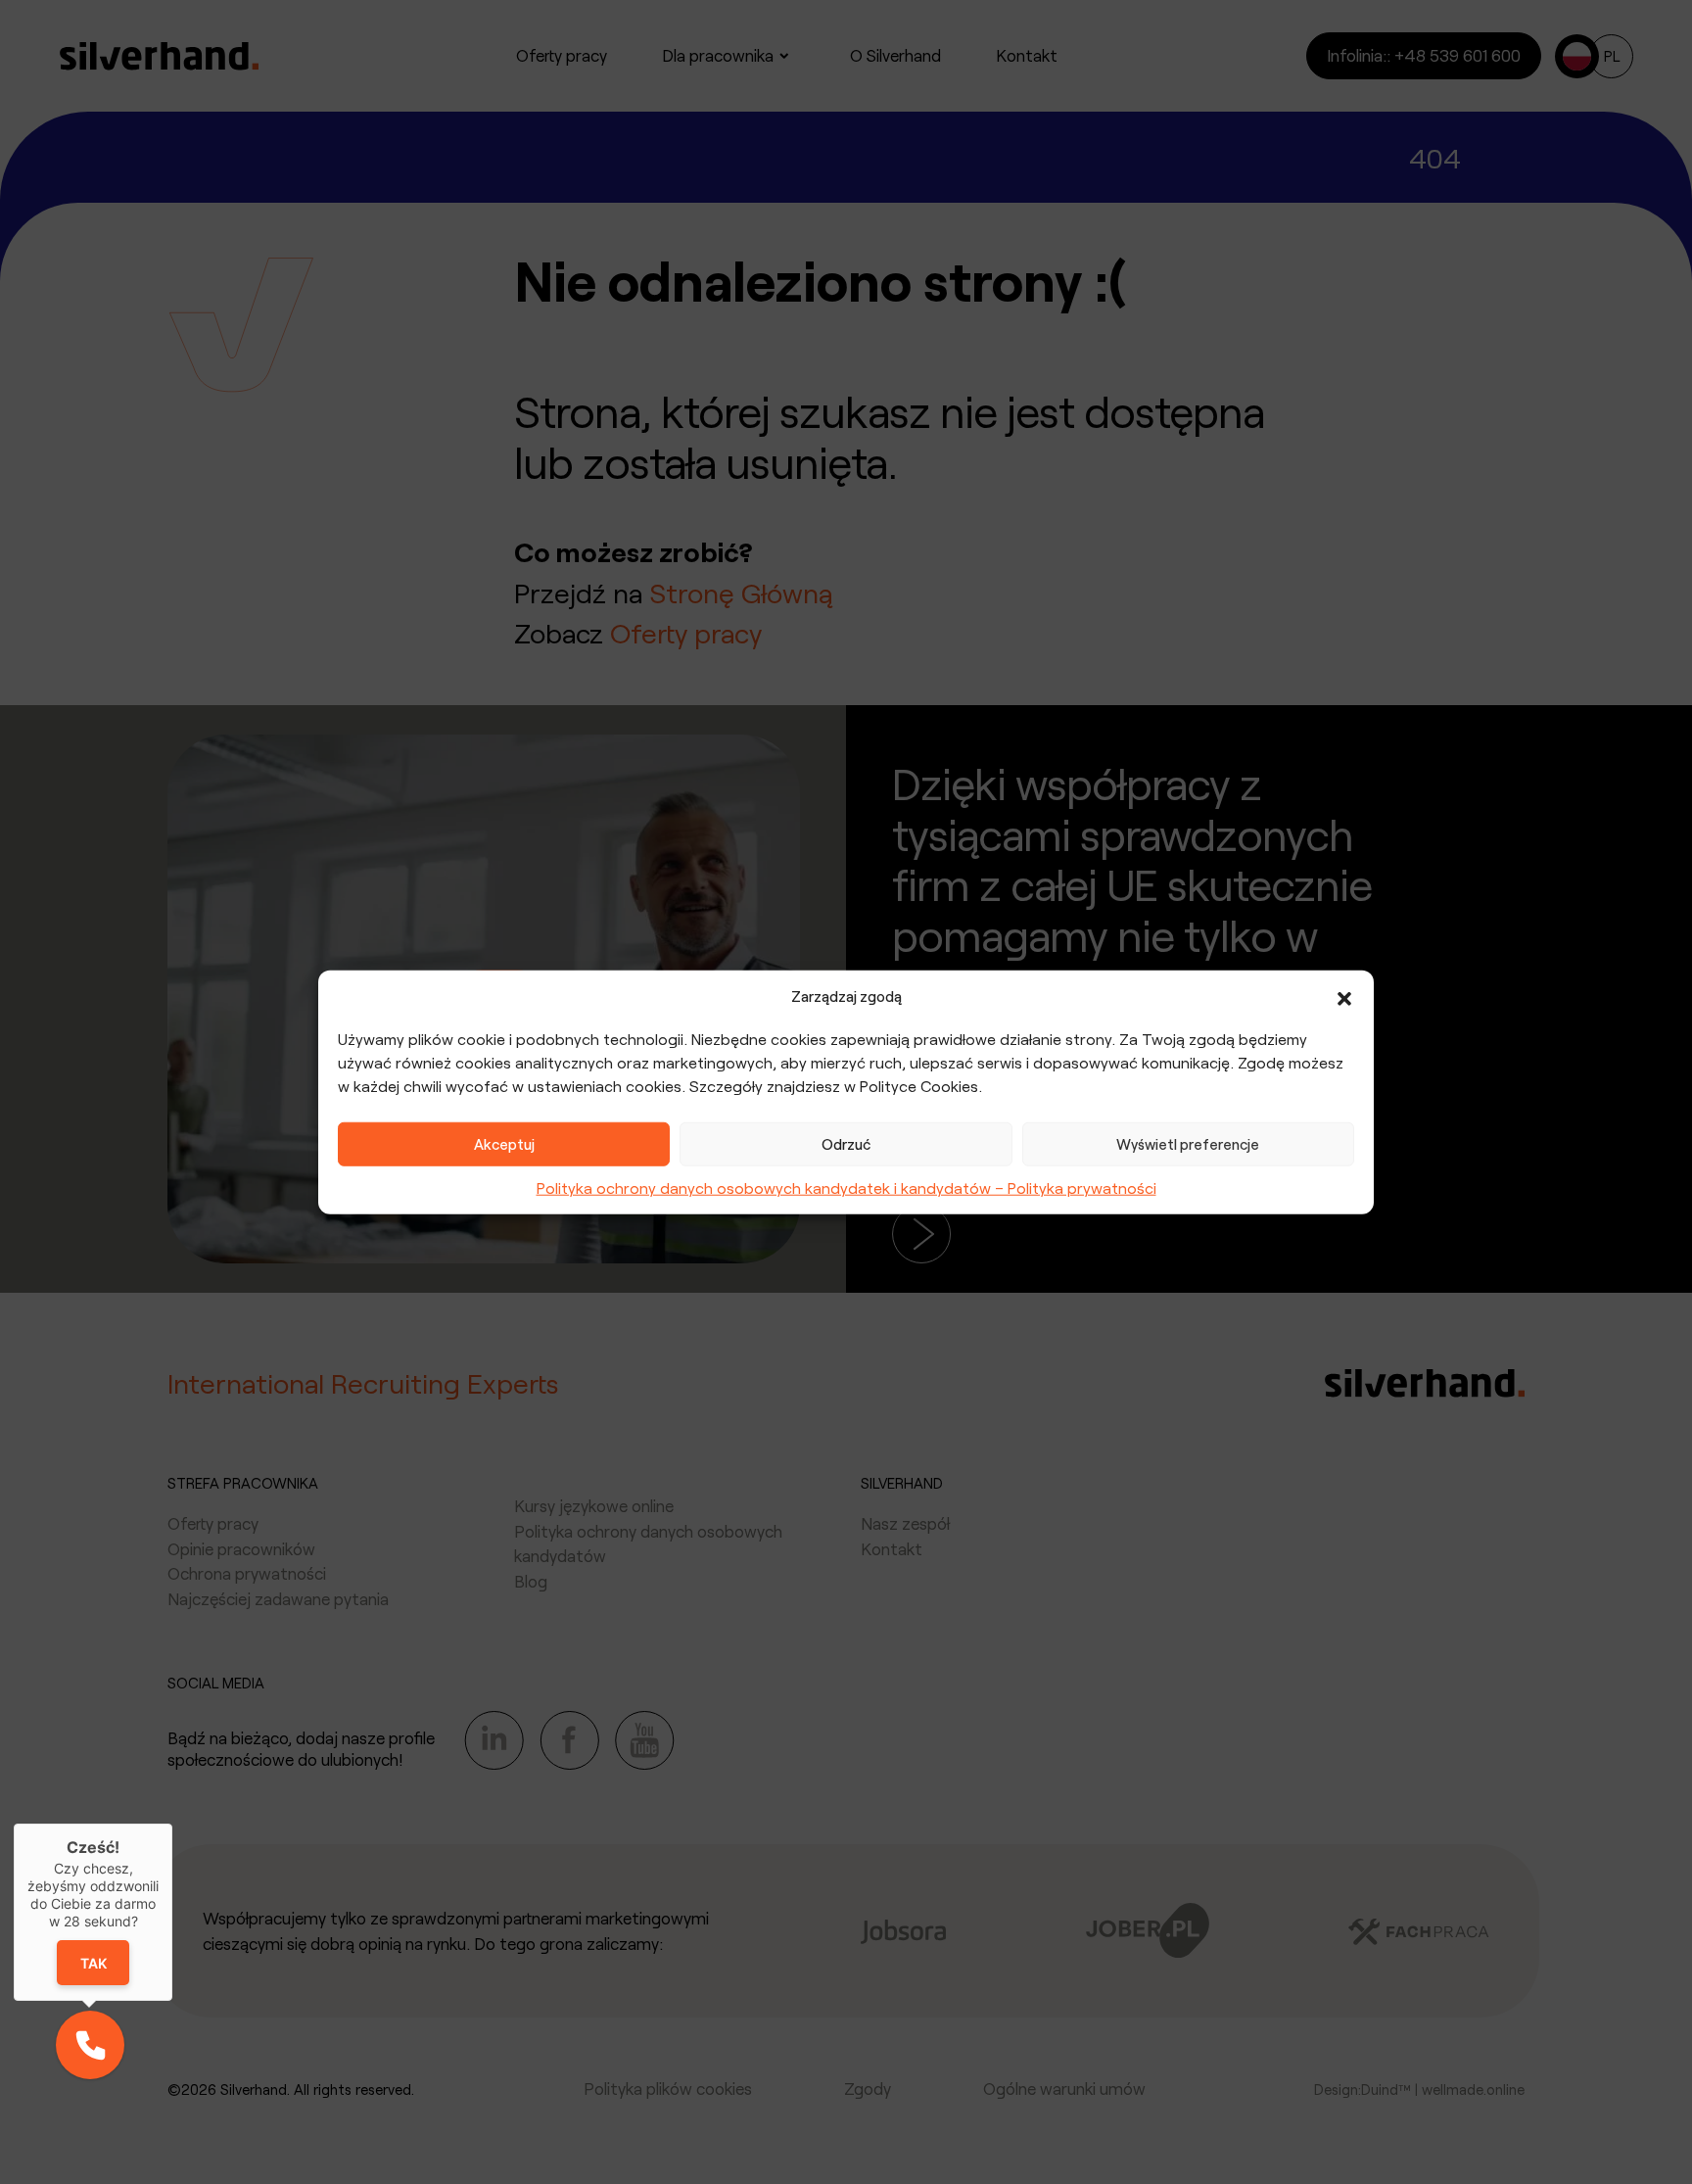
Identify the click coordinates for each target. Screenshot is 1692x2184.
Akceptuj (504, 1144)
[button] (1344, 996)
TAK (94, 1962)
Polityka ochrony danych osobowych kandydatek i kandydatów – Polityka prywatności (846, 1187)
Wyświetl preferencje (1188, 1144)
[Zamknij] (172, 1824)
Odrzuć (846, 1144)
